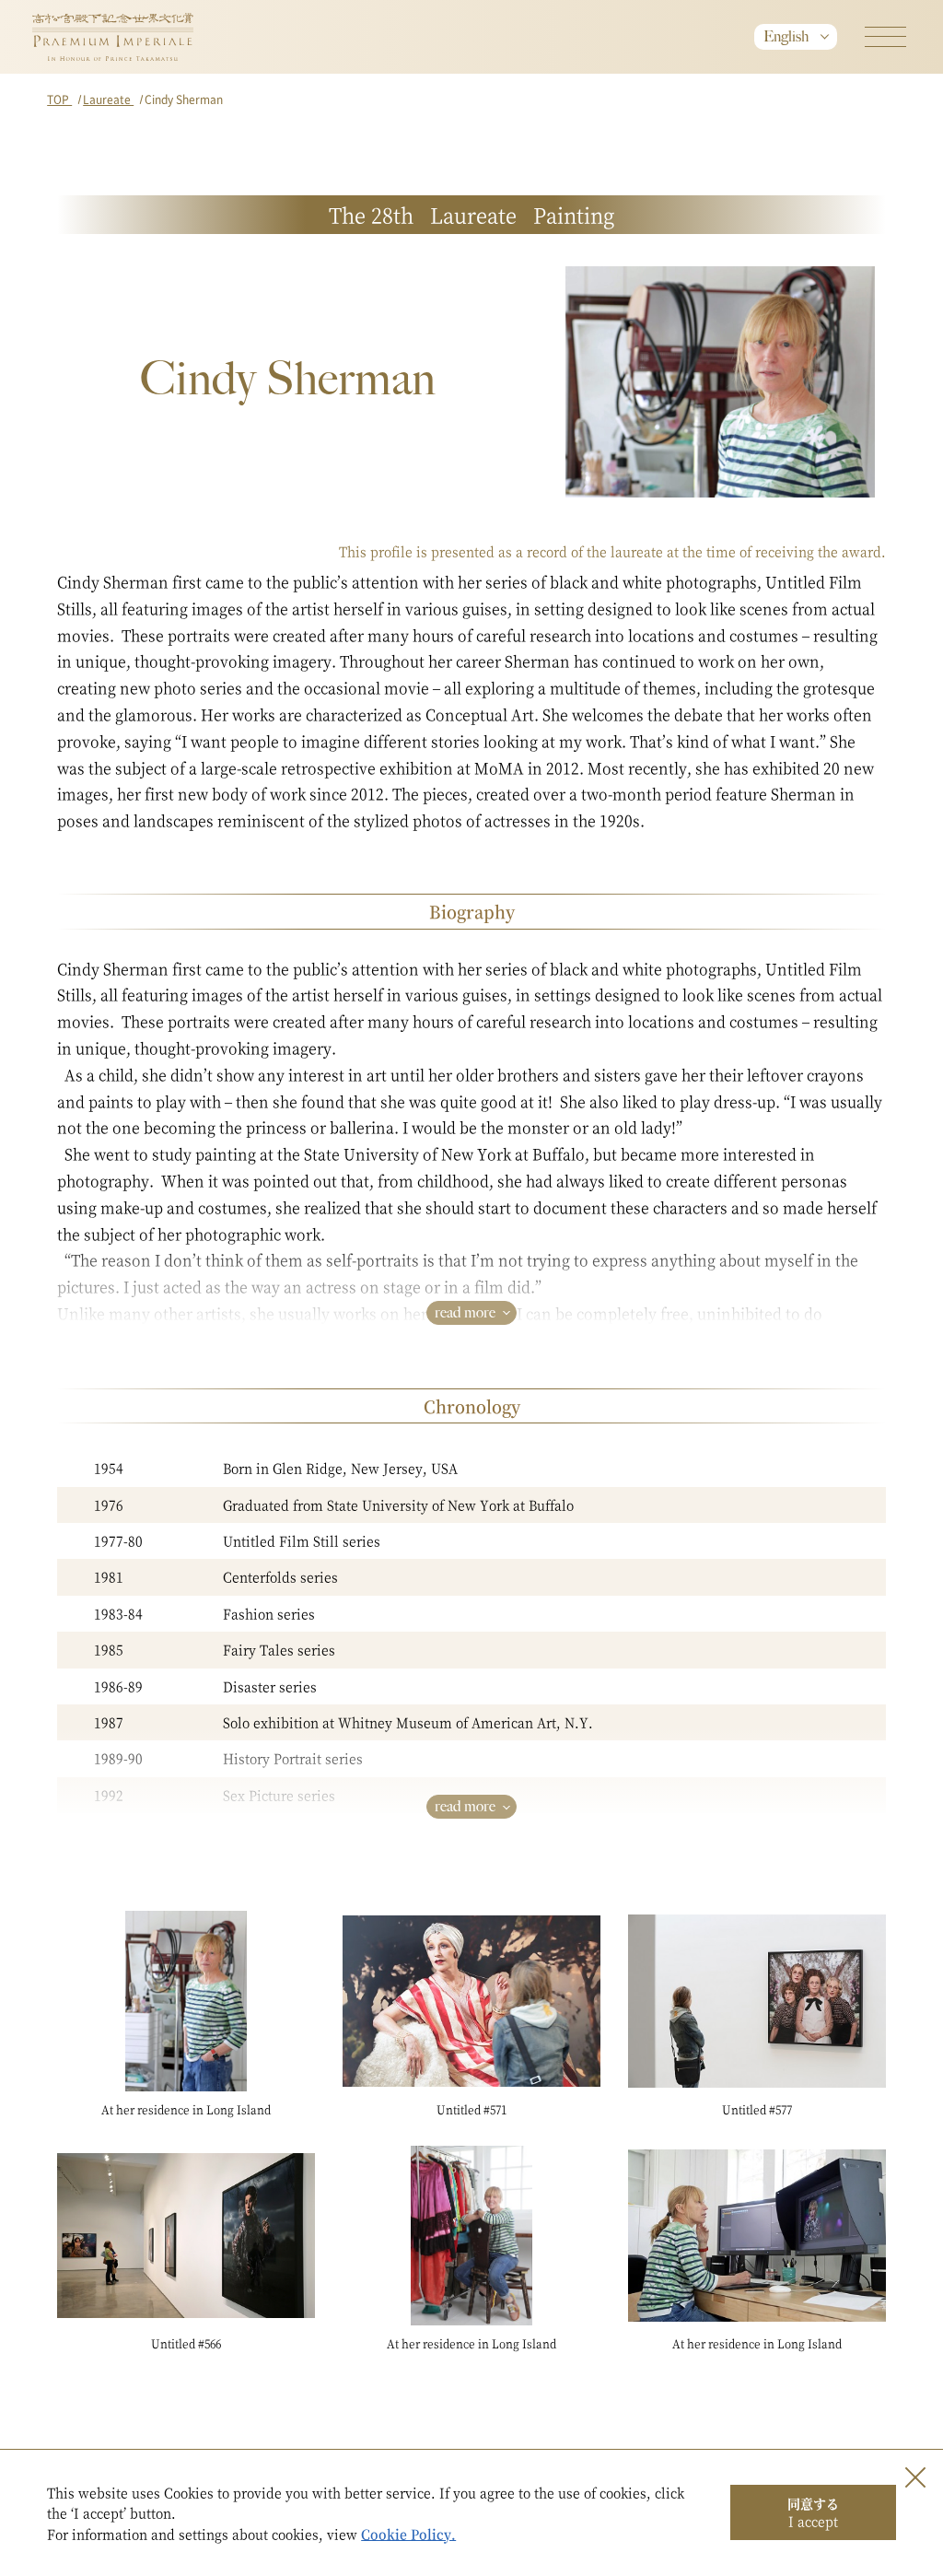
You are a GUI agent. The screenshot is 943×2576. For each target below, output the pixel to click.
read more (465, 1312)
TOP (59, 99)
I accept (813, 2512)
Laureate (108, 99)
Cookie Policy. (408, 2534)
